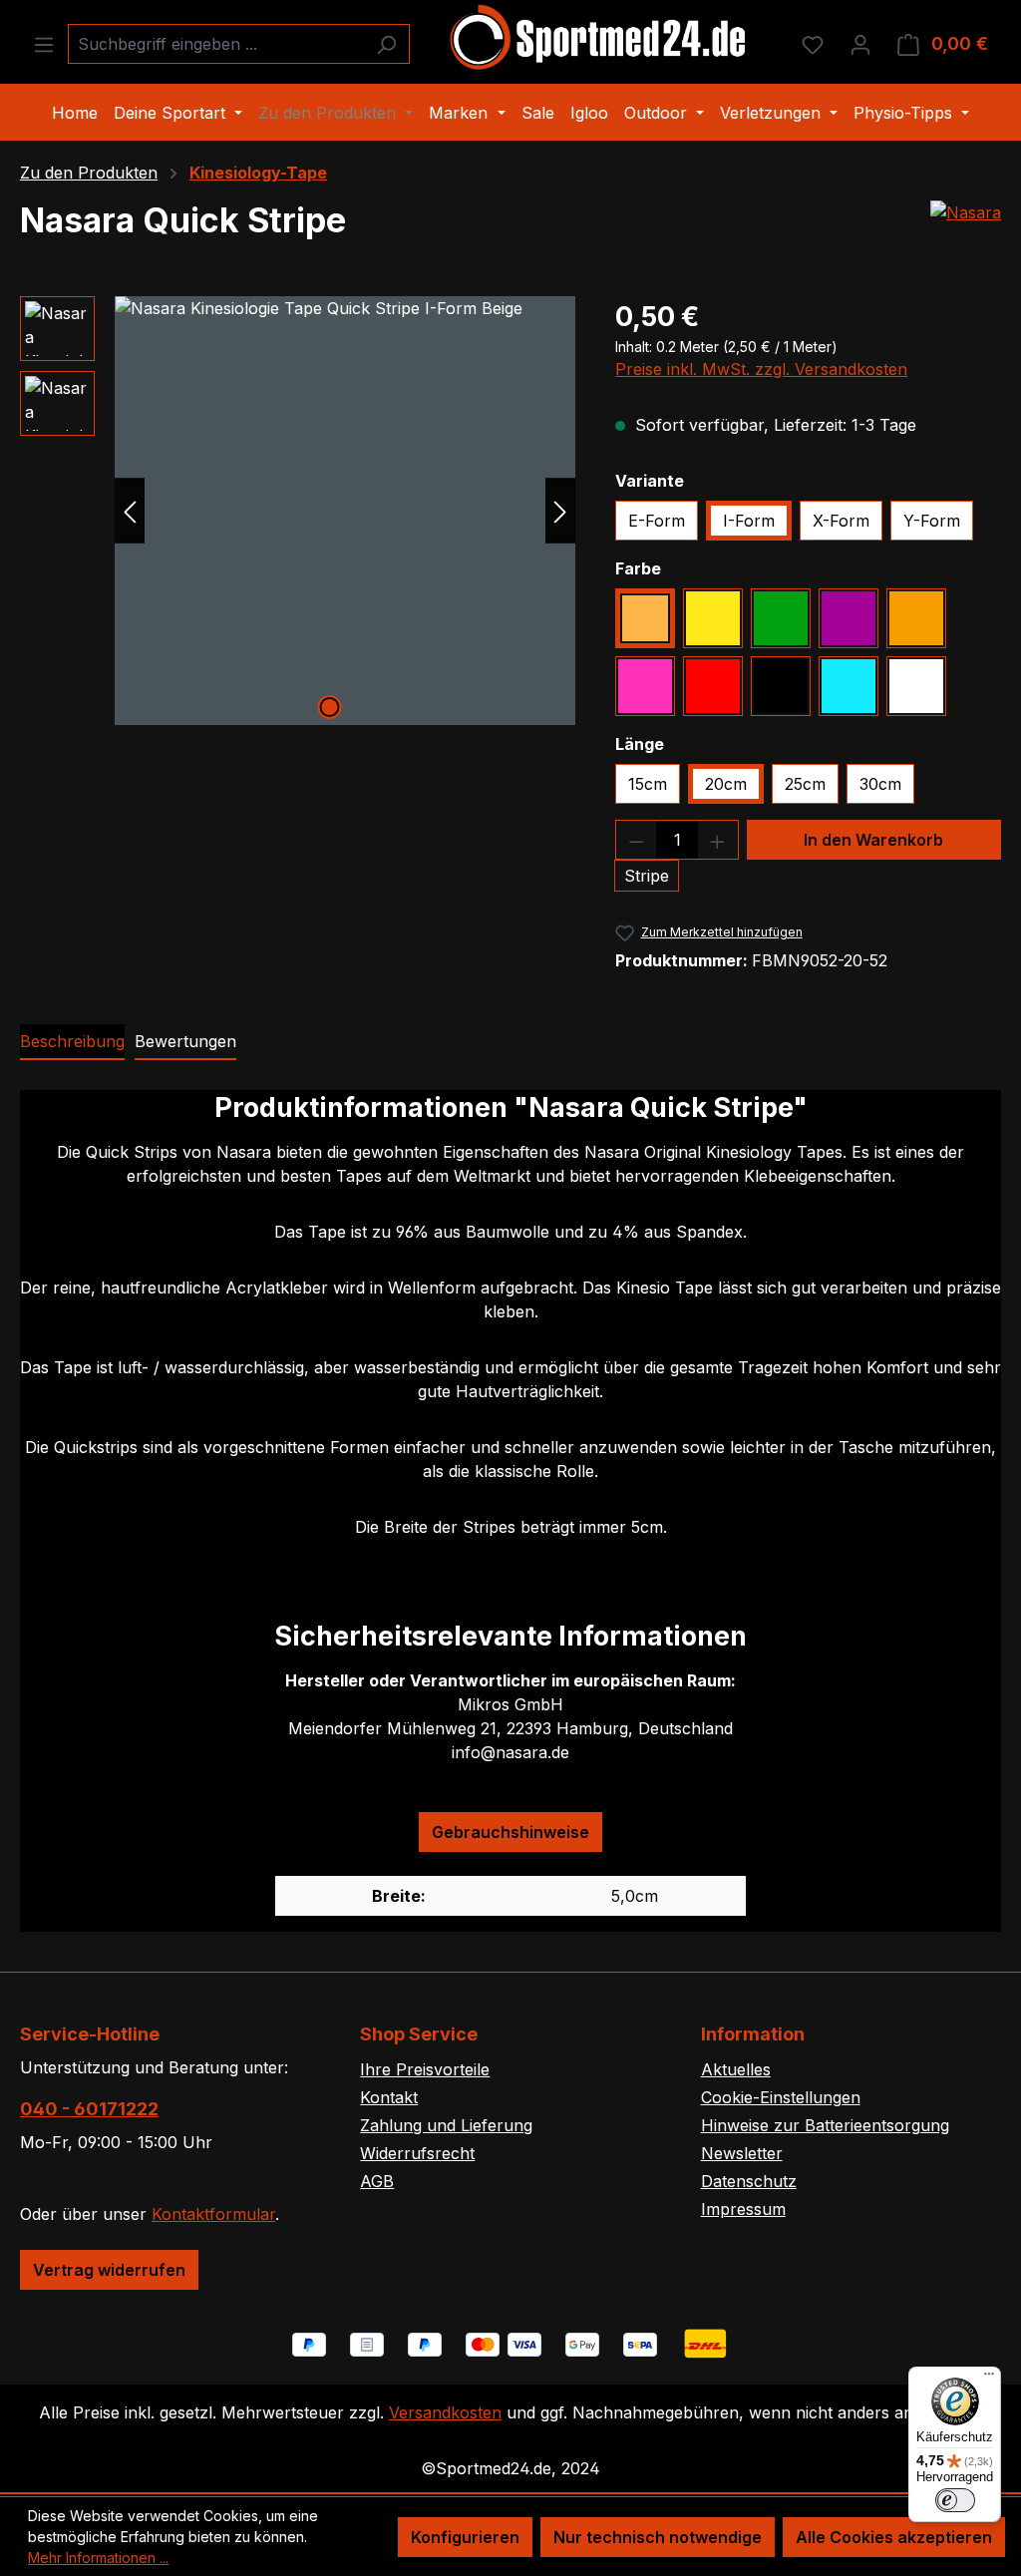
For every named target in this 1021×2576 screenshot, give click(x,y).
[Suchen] (386, 44)
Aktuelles (736, 2069)
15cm (648, 784)
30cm (880, 784)
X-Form (841, 521)
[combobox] (216, 44)
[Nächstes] (560, 510)
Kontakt (389, 2097)
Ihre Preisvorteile (425, 2069)
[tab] (72, 1042)
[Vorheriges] (130, 510)
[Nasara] (966, 212)
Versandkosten (445, 2412)
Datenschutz (749, 2181)
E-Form (657, 521)
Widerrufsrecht (417, 2153)
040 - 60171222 (89, 2109)
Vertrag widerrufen (109, 2270)
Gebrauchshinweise (510, 1832)
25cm (805, 784)
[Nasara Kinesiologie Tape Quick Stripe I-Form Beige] (345, 511)
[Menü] (44, 44)
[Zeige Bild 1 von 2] (329, 707)
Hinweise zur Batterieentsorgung (825, 2125)
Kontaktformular (213, 2214)
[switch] (955, 2500)
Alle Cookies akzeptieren (894, 2537)
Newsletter (742, 2153)
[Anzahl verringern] (636, 840)
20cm (726, 784)
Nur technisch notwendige (658, 2537)
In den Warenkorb (873, 840)
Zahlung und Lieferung (446, 2125)
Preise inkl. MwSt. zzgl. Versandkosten (761, 369)
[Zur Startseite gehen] (599, 40)
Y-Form (932, 521)
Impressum (743, 2209)
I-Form (749, 521)
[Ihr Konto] (860, 44)
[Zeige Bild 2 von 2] (360, 707)
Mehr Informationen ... (98, 2558)
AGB (377, 2181)
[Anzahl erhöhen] (718, 840)
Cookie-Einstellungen (781, 2097)
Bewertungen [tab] (185, 1041)
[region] (298, 511)
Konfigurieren (465, 2537)
